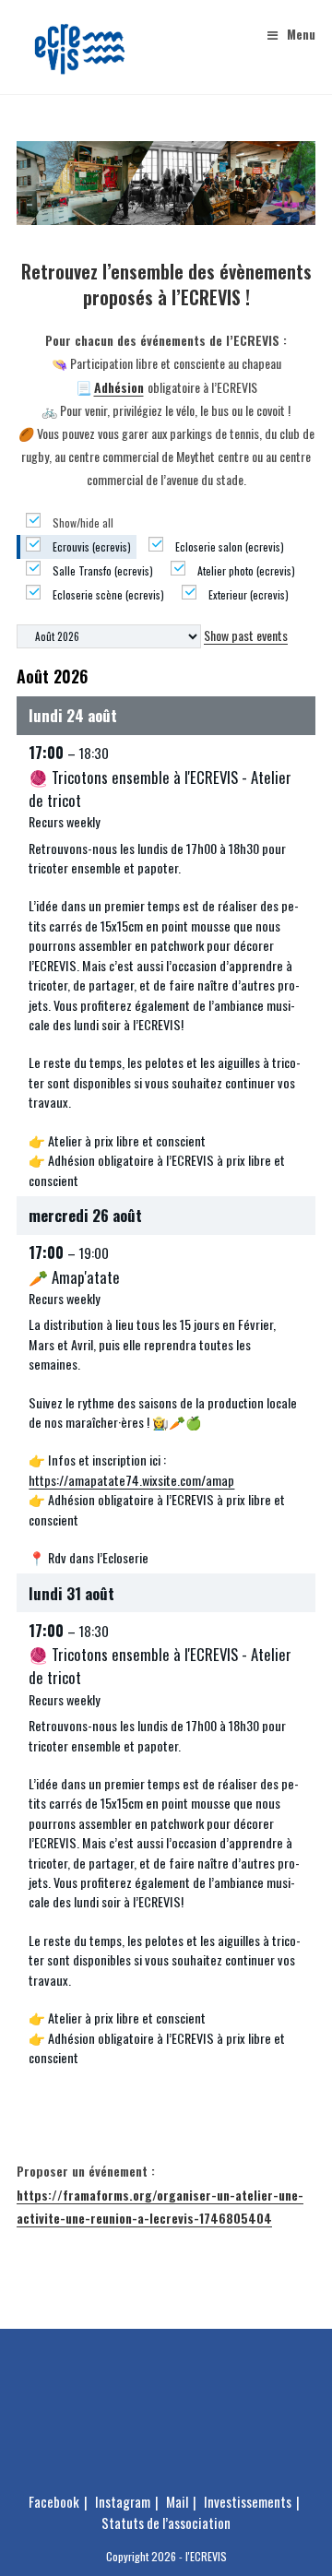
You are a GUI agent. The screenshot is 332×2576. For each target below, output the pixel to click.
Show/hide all (82, 522)
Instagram (123, 2501)
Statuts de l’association (166, 2523)
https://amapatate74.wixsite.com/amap (131, 1480)
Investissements (248, 2501)
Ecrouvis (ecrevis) (90, 546)
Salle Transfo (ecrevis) (101, 570)
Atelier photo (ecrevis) (245, 570)
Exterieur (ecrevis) (247, 594)
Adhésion (119, 387)
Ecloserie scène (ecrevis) (107, 594)
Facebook (54, 2501)
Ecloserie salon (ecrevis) (228, 546)
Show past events (246, 635)
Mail (177, 2501)
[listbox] (109, 636)
